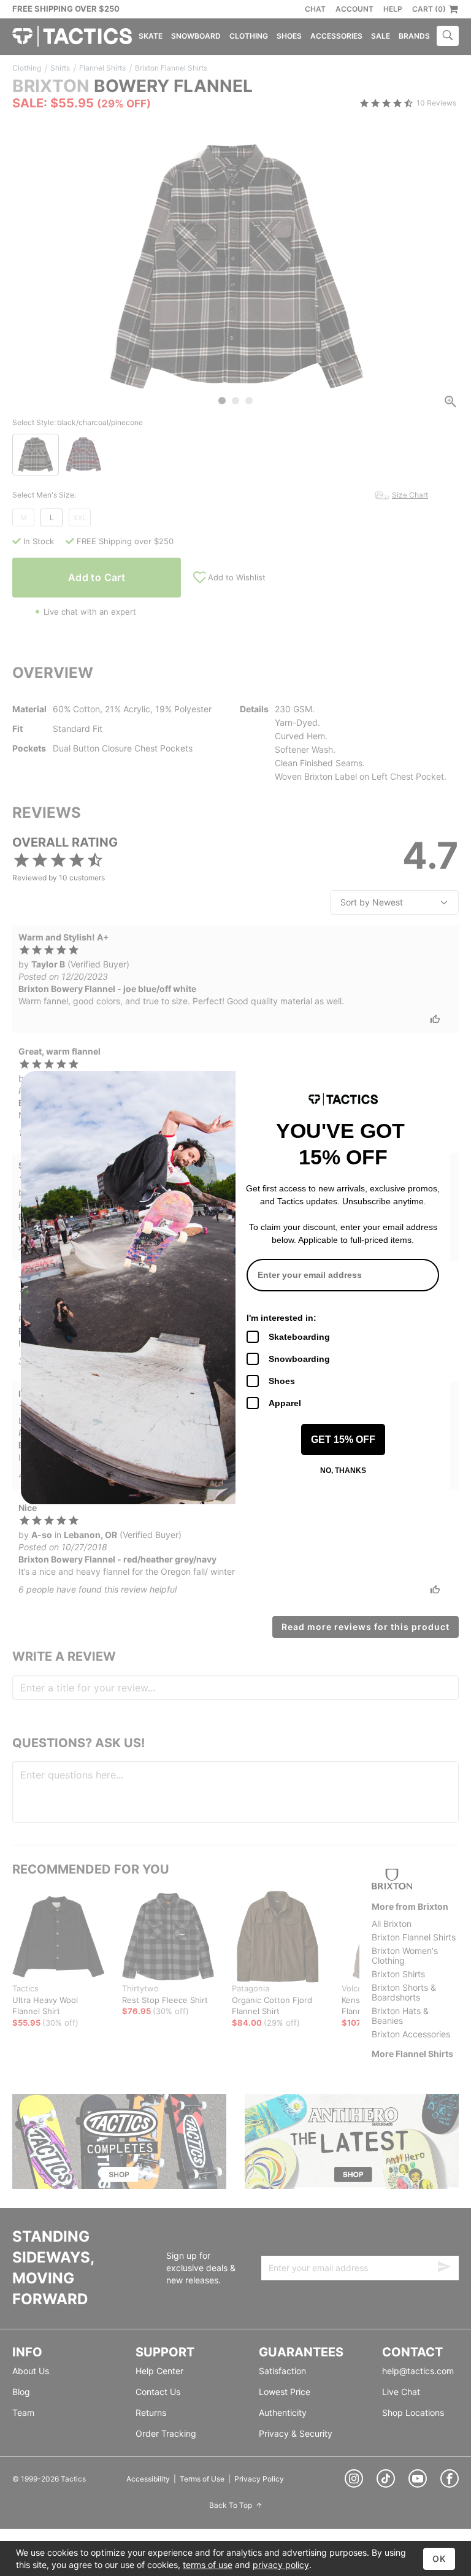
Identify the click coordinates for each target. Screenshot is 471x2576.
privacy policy (281, 2565)
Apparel (285, 1403)
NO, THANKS (343, 1471)
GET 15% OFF (343, 1440)
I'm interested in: (281, 1318)
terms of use (208, 2565)
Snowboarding (299, 1359)
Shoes (282, 1381)
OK (439, 2559)
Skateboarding (299, 1337)
